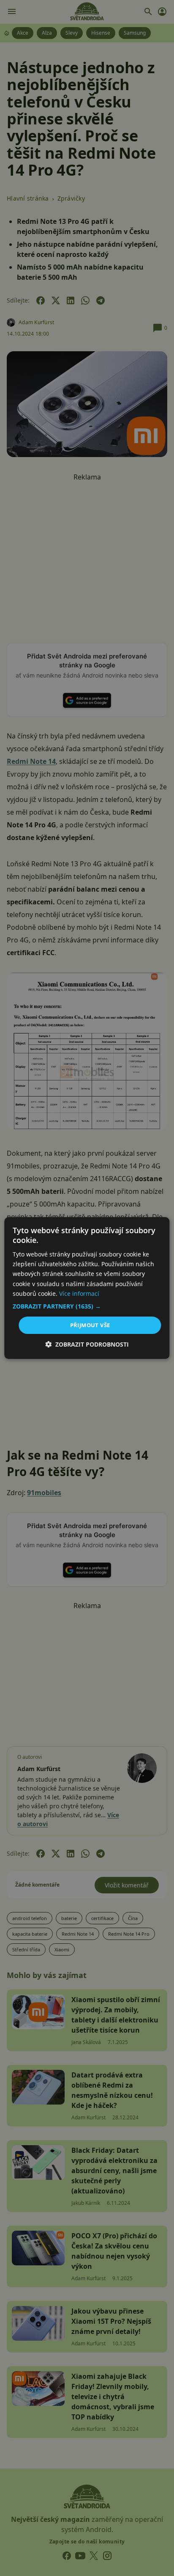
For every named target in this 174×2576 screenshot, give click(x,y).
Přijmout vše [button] (90, 1325)
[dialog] (87, 1288)
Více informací (79, 1294)
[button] (87, 1306)
